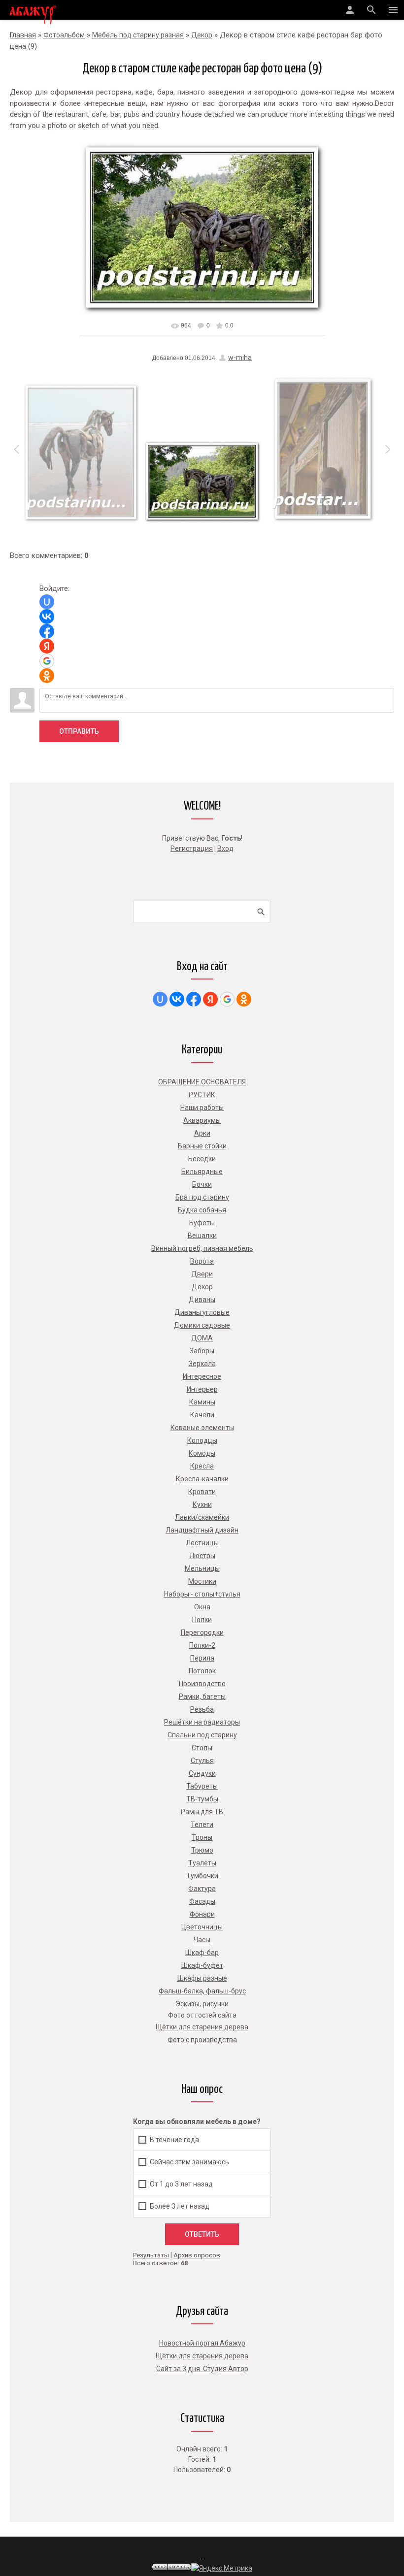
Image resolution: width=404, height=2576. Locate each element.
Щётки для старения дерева (202, 2356)
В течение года (174, 2140)
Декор (202, 35)
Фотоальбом (64, 35)
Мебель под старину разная (138, 35)
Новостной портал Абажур (202, 2343)
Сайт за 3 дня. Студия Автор (202, 2369)
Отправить (79, 731)
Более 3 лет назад (180, 2206)
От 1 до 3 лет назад (181, 2184)
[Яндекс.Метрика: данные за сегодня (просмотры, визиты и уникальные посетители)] (222, 2568)
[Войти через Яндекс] (47, 646)
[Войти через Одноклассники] (47, 676)
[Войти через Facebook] (47, 631)
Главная (23, 35)
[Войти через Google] (47, 661)
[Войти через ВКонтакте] (47, 617)
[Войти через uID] (47, 602)
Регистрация (192, 848)
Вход (225, 848)
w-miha (240, 358)
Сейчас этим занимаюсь (189, 2162)
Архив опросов (197, 2255)
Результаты (151, 2255)
